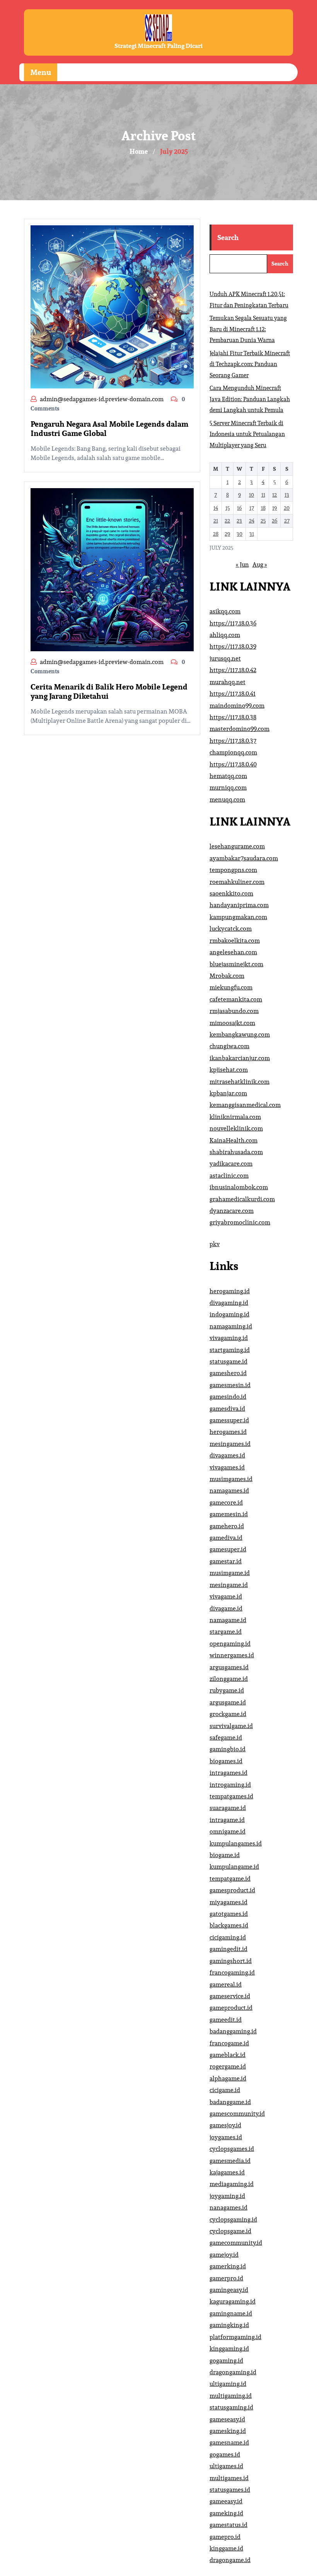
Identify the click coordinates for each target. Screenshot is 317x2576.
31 (252, 534)
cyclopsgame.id (230, 2231)
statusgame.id (228, 1361)
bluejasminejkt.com (236, 964)
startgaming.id (230, 1350)
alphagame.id (228, 2078)
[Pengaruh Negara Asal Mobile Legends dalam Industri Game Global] (112, 306)
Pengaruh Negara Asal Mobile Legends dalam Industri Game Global (109, 429)
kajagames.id (227, 2172)
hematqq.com (228, 776)
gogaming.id (226, 2361)
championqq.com (233, 752)
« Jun (242, 564)
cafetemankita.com (236, 999)
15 (228, 508)
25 (263, 521)
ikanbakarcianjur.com (240, 1058)
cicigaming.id (228, 1937)
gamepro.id (225, 2537)
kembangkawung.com (240, 1034)
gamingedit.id (228, 1949)
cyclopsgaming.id (233, 2219)
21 (216, 521)
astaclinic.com (229, 1176)
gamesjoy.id (225, 2125)
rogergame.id (228, 2066)
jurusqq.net (225, 658)
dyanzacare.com (232, 1211)
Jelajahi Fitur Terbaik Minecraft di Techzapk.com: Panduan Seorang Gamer (250, 364)
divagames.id (227, 1455)
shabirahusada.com (236, 1152)
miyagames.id (228, 1902)
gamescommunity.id (237, 2114)
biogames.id (226, 1761)
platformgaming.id (235, 2337)
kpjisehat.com (229, 1070)
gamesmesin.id (230, 1385)
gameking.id (226, 2513)
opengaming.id (230, 1644)
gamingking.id (229, 2325)
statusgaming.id (231, 2407)
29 (227, 534)
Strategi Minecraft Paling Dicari (158, 46)
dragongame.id (230, 2560)
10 (251, 495)
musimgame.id (230, 1573)
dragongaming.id (233, 2372)
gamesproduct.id (232, 1890)
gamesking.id (228, 2431)
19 (274, 508)
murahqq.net (228, 682)
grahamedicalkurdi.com (242, 1199)
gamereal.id (226, 1984)
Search (228, 238)
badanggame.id (230, 2102)
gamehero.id (227, 1526)
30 (239, 534)
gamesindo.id (228, 1397)
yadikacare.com (231, 1164)
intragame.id (227, 1820)
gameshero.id (228, 1373)
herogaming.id (230, 1291)
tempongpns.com (233, 870)
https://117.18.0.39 (233, 646)
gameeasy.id (226, 2501)
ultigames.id (226, 2466)
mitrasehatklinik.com (239, 1082)
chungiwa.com (229, 1046)
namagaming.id (231, 1326)
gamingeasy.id (229, 2290)
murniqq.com (228, 787)
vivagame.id (226, 1596)
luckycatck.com (231, 929)
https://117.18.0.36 (233, 623)
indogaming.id (229, 1314)
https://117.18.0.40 (233, 764)
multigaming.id (231, 2396)
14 (216, 508)
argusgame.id (228, 1702)
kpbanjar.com (228, 1093)
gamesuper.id (228, 1549)
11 (263, 495)
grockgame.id (228, 1714)
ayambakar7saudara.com (244, 858)
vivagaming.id (229, 1338)
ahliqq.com (225, 635)
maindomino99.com (237, 706)
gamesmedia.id (230, 2161)
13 (287, 495)
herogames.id (228, 1432)
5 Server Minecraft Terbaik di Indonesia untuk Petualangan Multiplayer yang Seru (247, 434)
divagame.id (226, 1608)
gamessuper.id (229, 1420)
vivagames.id (227, 1467)
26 (274, 521)
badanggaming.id (233, 2031)
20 (287, 508)
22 (227, 521)
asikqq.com (225, 611)
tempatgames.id (231, 1796)
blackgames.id (229, 1925)
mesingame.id (229, 1585)
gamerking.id (228, 2266)
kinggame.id (226, 2548)
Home (139, 152)
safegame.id (226, 1737)
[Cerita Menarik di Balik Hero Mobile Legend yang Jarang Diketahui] (112, 569)
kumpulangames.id (236, 1843)
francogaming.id (232, 1972)
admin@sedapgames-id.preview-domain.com (102, 399)
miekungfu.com (231, 987)
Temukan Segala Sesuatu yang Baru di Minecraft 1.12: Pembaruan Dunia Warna (248, 329)
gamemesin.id (229, 1514)
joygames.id (226, 2137)
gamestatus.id (228, 2525)
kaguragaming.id (233, 2301)
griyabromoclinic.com (240, 1222)
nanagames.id (228, 2207)
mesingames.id (230, 1444)
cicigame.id (225, 2090)
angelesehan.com (233, 952)
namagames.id (229, 1491)
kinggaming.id (229, 2349)
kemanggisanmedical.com (245, 1105)
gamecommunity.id (236, 2243)
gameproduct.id (231, 2008)
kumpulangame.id (234, 1867)
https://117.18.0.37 (233, 741)
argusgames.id (229, 1667)
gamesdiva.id (227, 1409)
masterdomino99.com (239, 729)
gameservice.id (230, 1996)
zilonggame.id (229, 1679)
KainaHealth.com (233, 1140)
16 (239, 508)
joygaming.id (227, 2196)
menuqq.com (227, 799)
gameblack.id (228, 2055)
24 (252, 521)
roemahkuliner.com (237, 882)
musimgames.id (231, 1479)
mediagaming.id (232, 2184)
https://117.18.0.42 (233, 670)
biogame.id (225, 1855)
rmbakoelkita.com (235, 941)
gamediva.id (226, 1538)
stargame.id (226, 1632)
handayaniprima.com (239, 905)
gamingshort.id (231, 1961)
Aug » (260, 564)
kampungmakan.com (238, 917)
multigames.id (229, 2478)
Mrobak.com (227, 976)
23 (239, 521)
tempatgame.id (230, 1879)
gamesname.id (229, 2442)
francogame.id (229, 2043)
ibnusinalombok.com (239, 1187)
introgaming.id (230, 1785)
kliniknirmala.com (235, 1117)
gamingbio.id (228, 1749)
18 (263, 508)
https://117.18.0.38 (233, 717)
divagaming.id (229, 1303)
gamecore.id (226, 1503)
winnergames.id (232, 1655)
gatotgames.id (229, 1914)
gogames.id (225, 2454)
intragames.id (228, 1773)
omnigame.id (228, 1831)
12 (274, 495)
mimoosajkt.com (232, 1023)
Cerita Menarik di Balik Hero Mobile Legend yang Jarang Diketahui (109, 691)
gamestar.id (226, 1561)
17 (252, 508)
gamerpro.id (226, 2278)
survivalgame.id (231, 1726)
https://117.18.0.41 (233, 694)
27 (287, 521)
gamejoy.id (224, 2255)
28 (216, 534)
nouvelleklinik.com (236, 1128)
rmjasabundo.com (234, 1011)
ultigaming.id (228, 2384)
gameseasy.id (227, 2419)
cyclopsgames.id (232, 2149)
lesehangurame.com (237, 846)
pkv (215, 1244)
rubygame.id (227, 1690)
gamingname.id (231, 2313)
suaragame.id (228, 1808)
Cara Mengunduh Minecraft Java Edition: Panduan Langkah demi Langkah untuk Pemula (250, 399)
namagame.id (228, 1620)
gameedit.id (226, 2020)
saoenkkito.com (231, 893)
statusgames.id (230, 2490)
